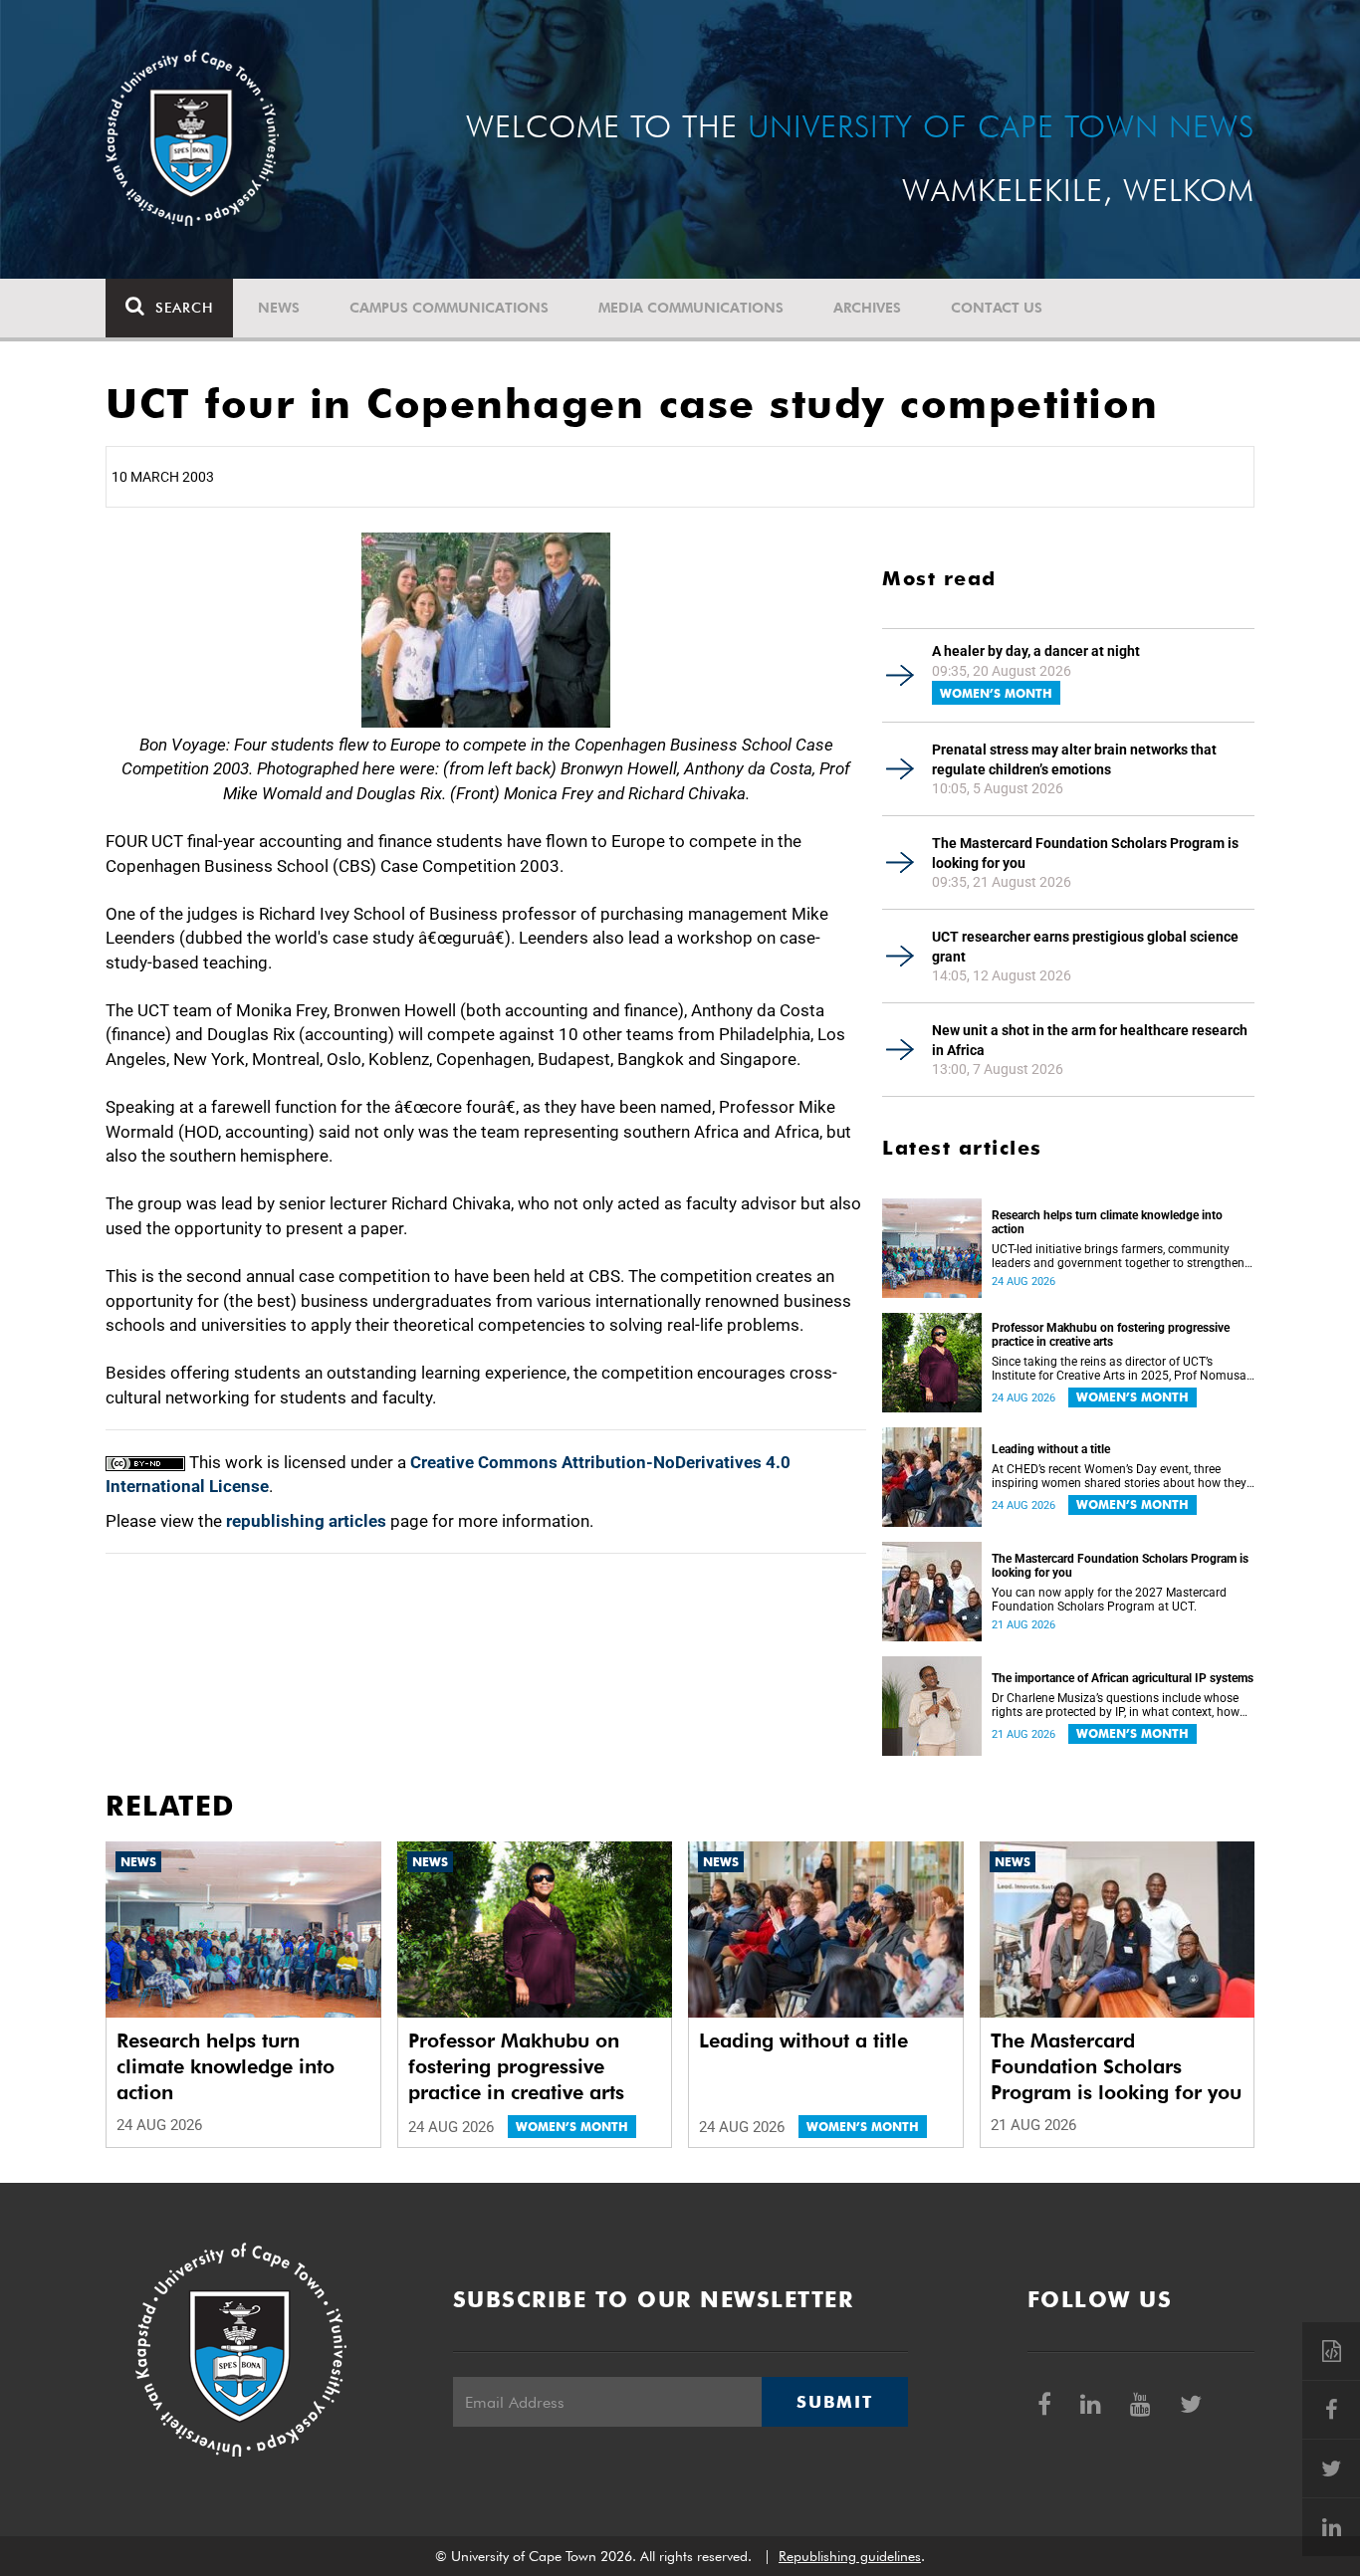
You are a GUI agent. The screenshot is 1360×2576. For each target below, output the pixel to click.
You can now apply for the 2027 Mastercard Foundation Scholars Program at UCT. (1109, 1600)
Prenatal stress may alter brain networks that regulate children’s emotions (1074, 759)
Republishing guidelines (850, 2556)
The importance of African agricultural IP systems (1123, 1678)
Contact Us (997, 308)
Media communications (691, 308)
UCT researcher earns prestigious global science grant (1085, 947)
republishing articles (306, 1521)
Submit (834, 2402)
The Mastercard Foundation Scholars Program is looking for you (1085, 853)
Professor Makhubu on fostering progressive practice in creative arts (1111, 1335)
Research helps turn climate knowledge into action (1107, 1222)
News (279, 308)
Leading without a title (1051, 1449)
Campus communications (449, 308)
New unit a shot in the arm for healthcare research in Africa (1090, 1040)
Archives (867, 308)
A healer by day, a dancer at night (1036, 651)
